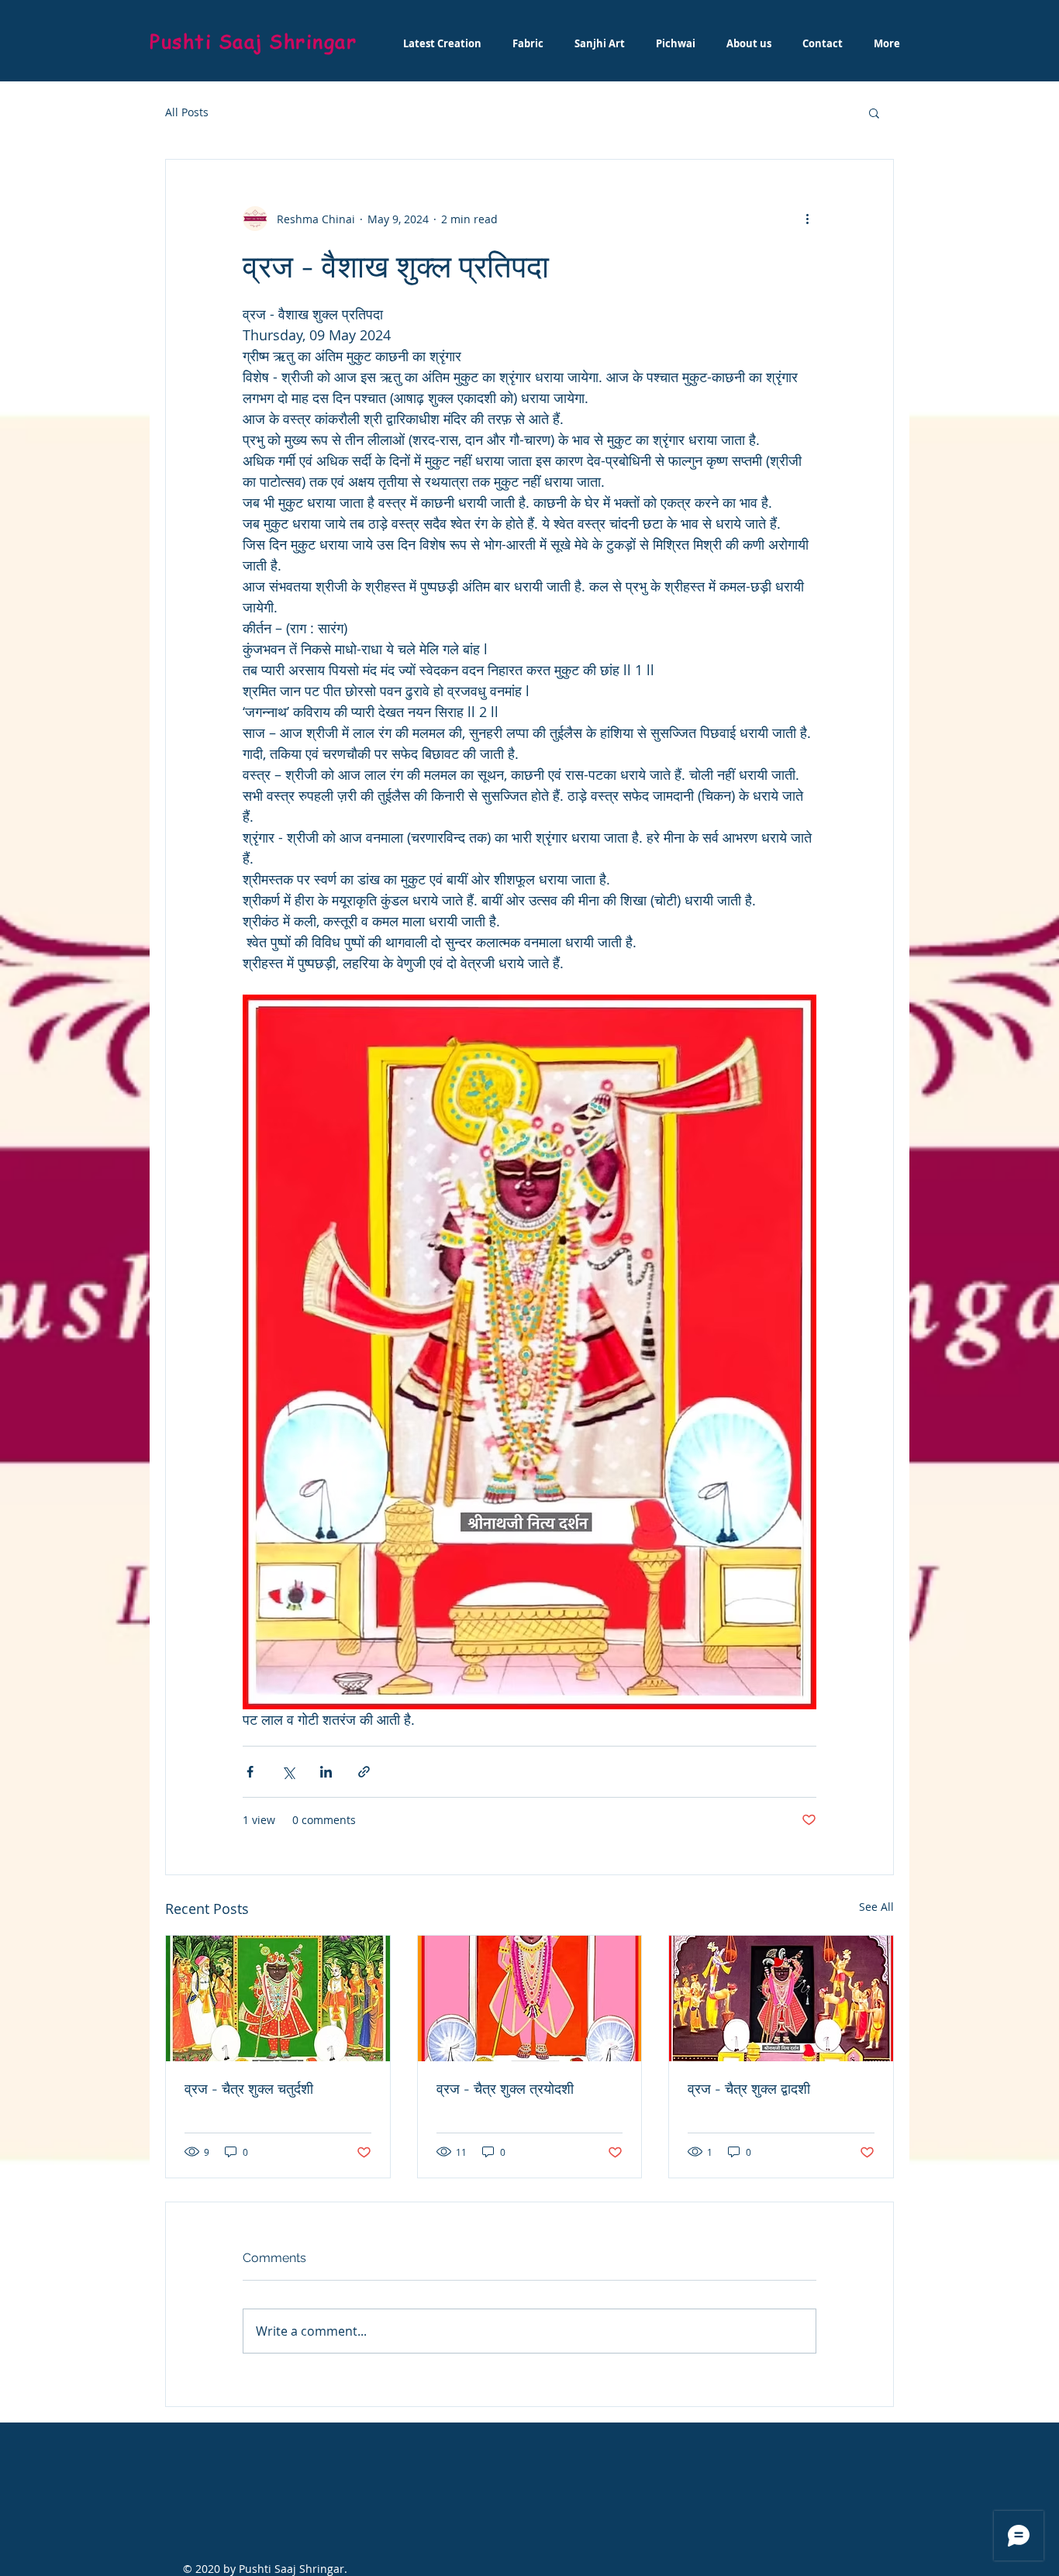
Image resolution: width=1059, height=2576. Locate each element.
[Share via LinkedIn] (326, 1772)
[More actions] (807, 219)
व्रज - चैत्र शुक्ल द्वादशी (749, 2089)
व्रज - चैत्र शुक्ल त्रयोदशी (505, 2089)
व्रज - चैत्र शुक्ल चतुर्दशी (249, 2089)
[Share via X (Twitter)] (288, 1772)
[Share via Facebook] (250, 1772)
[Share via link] (364, 1772)
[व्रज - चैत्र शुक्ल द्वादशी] (781, 1998)
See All (876, 1907)
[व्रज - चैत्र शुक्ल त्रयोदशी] (530, 1998)
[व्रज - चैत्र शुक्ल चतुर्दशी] (278, 1998)
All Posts (187, 112)
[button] (874, 112)
